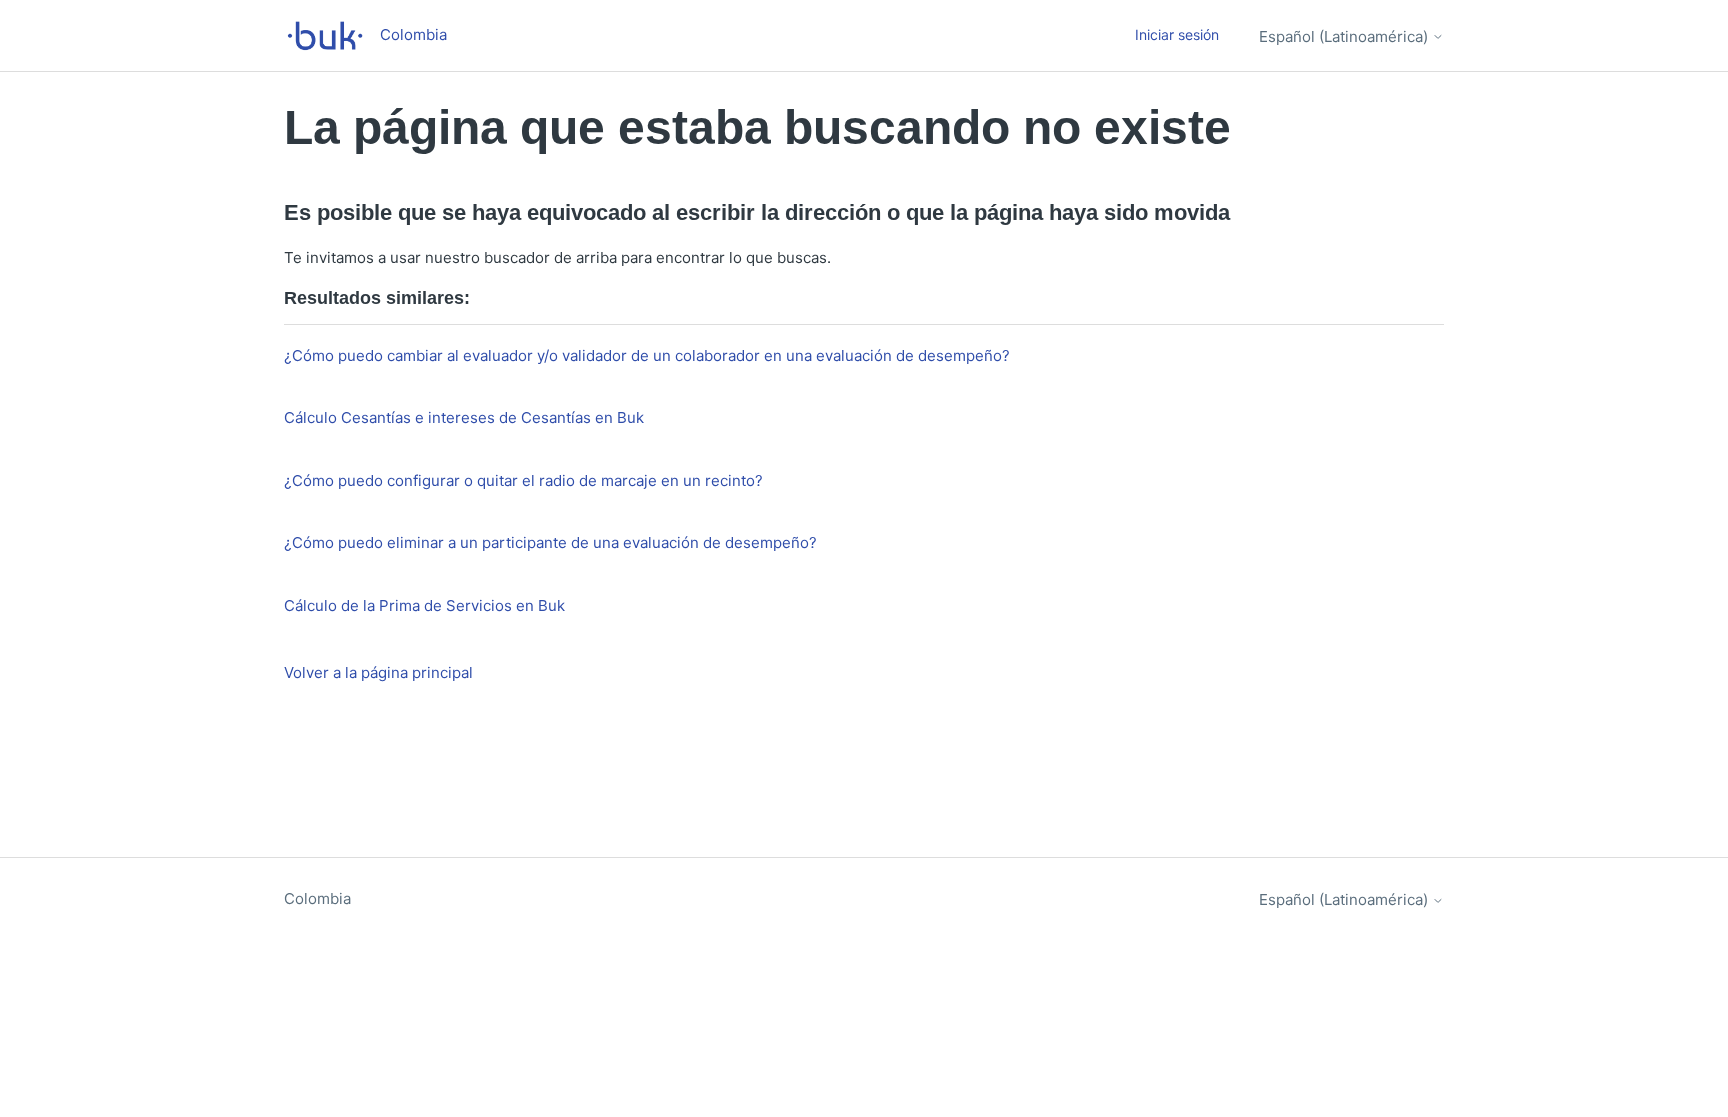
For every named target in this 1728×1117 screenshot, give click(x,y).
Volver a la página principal (378, 672)
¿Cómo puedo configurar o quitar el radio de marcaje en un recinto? (523, 480)
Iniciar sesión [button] (1177, 34)
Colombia (317, 898)
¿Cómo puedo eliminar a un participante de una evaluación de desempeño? (550, 542)
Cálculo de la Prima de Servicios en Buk (424, 605)
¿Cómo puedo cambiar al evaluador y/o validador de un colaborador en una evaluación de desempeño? (647, 355)
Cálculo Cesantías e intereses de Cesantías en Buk (464, 417)
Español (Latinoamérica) (1345, 36)
